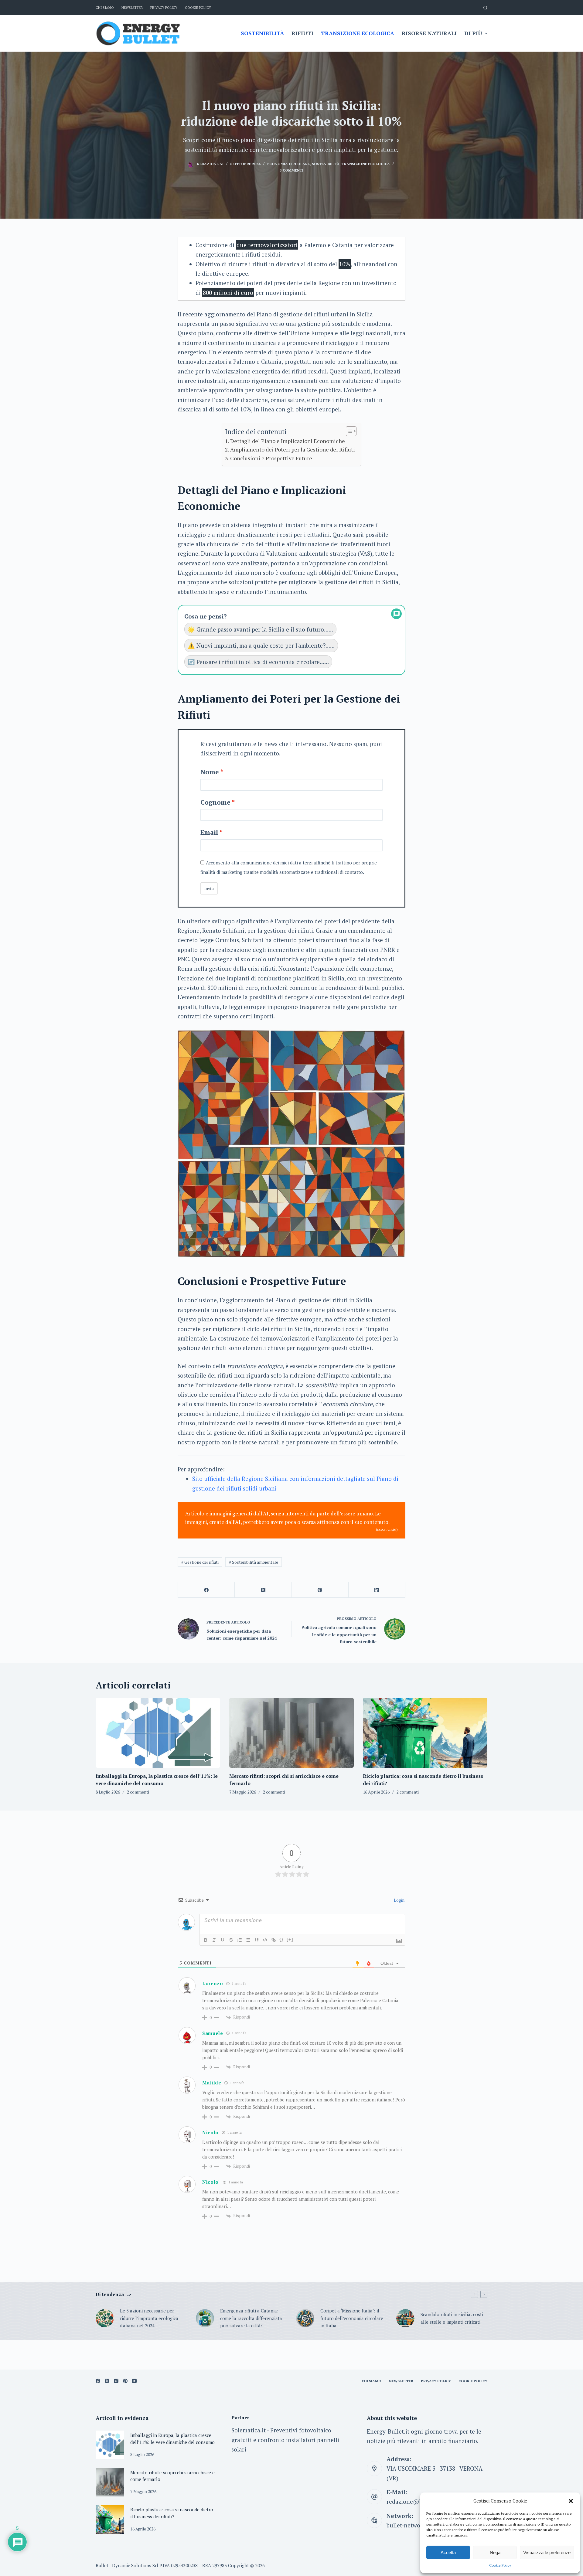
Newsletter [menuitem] (132, 8)
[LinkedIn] (377, 1590)
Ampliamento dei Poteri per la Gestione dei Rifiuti (293, 449)
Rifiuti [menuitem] (302, 33)
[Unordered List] (248, 1940)
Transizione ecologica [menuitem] (358, 33)
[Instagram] (116, 2381)
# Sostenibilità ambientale (254, 1562)
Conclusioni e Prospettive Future (271, 458)
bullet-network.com (412, 2525)
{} (281, 1939)
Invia (209, 888)
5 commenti (291, 170)
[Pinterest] (320, 1590)
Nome (210, 772)
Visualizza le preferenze (547, 2552)
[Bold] (206, 1940)
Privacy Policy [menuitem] (164, 8)
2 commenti (138, 1792)
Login (399, 1900)
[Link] (274, 1940)
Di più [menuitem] (473, 33)
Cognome (215, 802)
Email (209, 832)
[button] (571, 2501)
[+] (290, 1939)
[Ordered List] (240, 1940)
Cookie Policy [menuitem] (198, 8)
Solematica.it (249, 2430)
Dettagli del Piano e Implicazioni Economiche (288, 441)
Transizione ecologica (366, 164)
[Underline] (223, 1940)
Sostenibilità (326, 164)
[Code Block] (265, 1940)
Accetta (448, 2552)
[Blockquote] (257, 1940)
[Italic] (214, 1940)
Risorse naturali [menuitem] (429, 33)
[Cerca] (485, 8)
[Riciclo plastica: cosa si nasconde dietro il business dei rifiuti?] (425, 1733)
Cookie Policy (500, 2565)
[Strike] (231, 1940)
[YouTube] (134, 2381)
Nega (495, 2552)
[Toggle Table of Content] (348, 431)
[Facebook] (206, 1590)
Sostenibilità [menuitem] (262, 33)
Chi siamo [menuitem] (105, 8)
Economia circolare (288, 164)
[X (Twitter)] (263, 1590)
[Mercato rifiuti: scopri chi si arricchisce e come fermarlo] (291, 1733)
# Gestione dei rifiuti (200, 1562)
